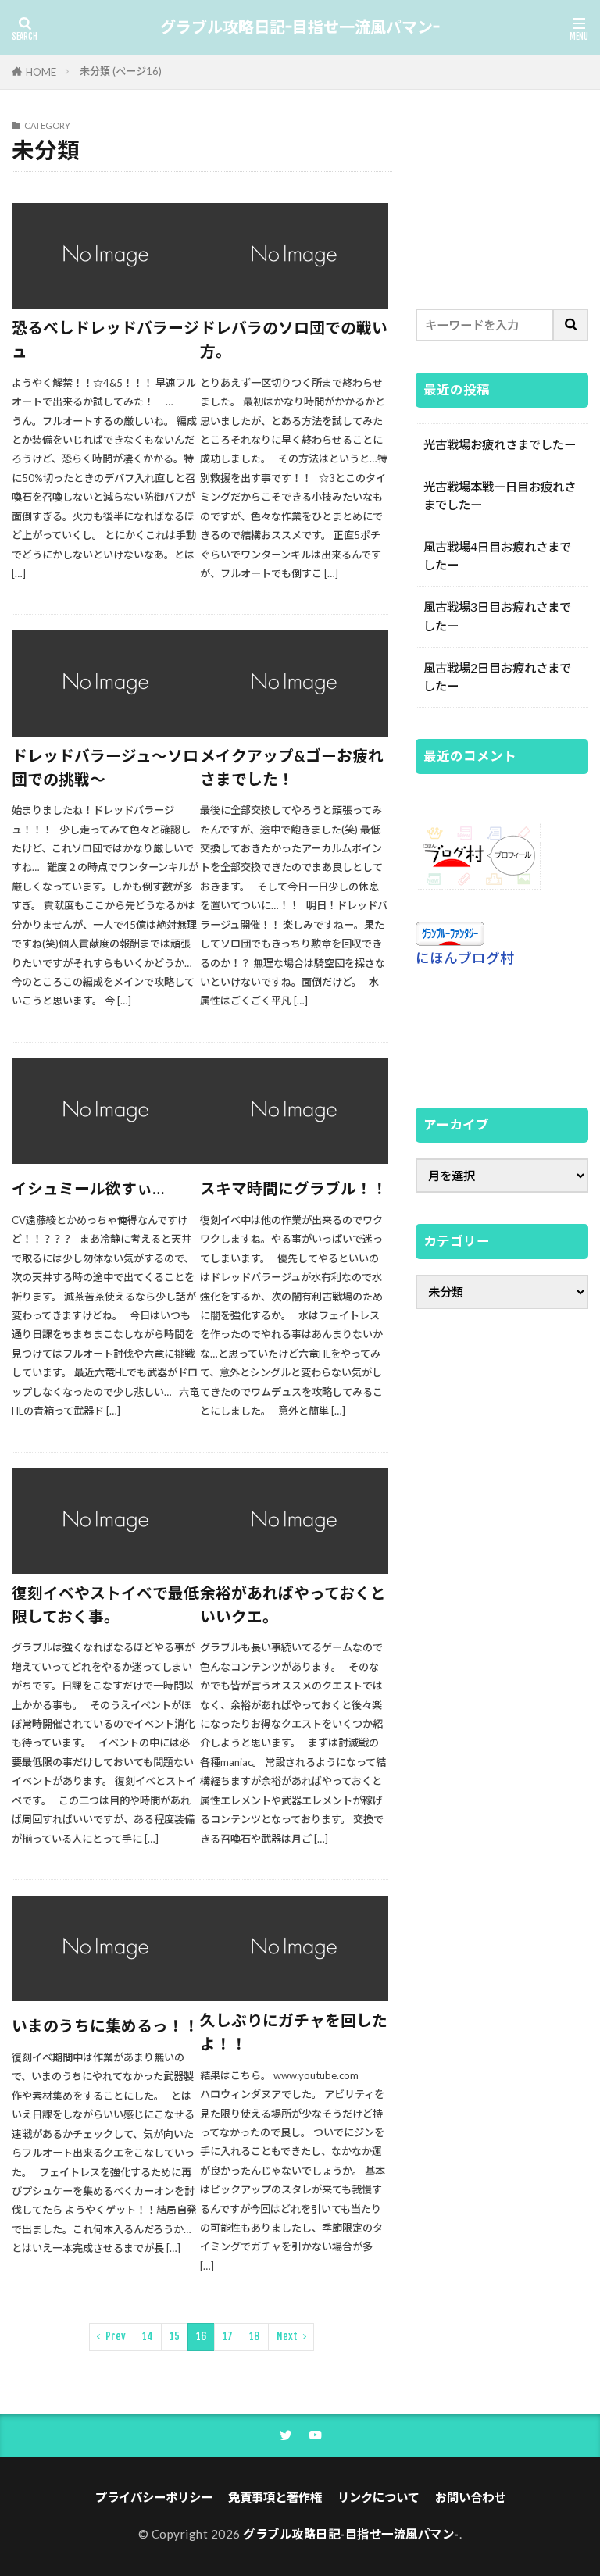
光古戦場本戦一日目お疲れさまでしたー (500, 496)
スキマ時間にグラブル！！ (294, 1188)
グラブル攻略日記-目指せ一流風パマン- (300, 27)
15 (175, 2336)
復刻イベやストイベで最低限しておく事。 (105, 1604)
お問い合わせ (470, 2497)
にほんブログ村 (465, 958)
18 (254, 2336)
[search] (571, 325)
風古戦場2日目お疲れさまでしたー (497, 677)
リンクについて (379, 2497)
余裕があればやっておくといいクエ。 (293, 1604)
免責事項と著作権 (275, 2497)
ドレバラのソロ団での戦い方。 (294, 339)
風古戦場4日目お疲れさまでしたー (497, 556)
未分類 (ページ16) (121, 71)
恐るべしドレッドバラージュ (105, 339)
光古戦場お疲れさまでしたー (500, 444)
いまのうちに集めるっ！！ (105, 2025)
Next (287, 2336)
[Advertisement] (502, 199)
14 (148, 2336)
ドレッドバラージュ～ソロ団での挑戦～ (105, 767)
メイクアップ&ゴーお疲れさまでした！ (292, 767)
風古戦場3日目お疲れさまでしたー (497, 616)
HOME (41, 72)
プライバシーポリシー (154, 2497)
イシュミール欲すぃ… (88, 1188)
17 (228, 2336)
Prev (116, 2336)
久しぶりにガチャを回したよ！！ (294, 2032)
